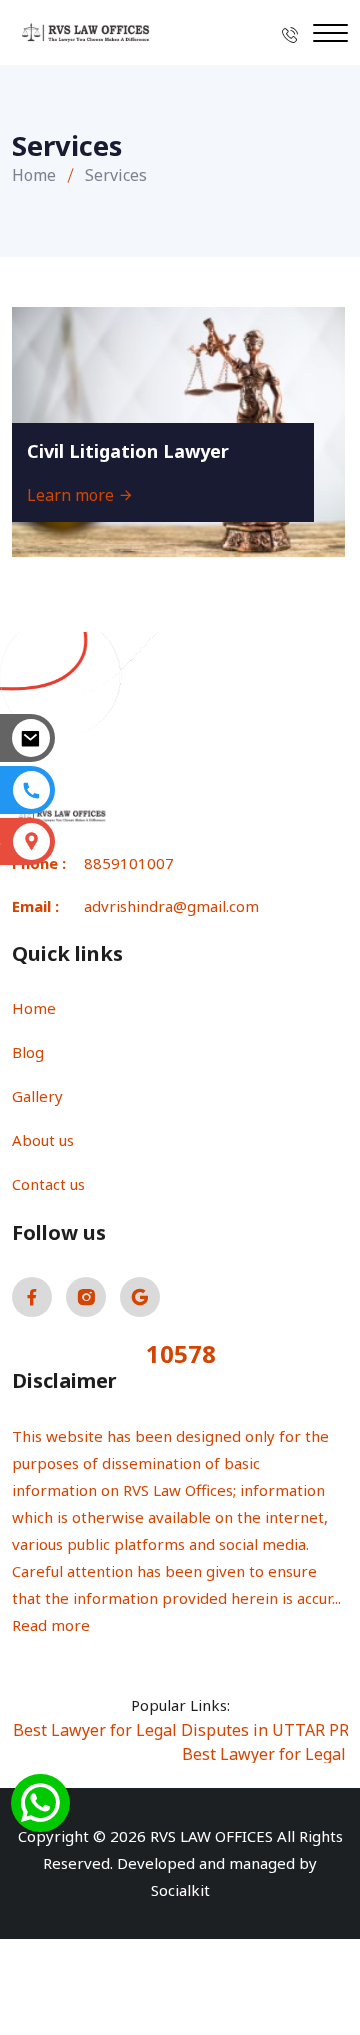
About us (43, 1140)
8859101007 (129, 863)
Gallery (37, 1096)
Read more (51, 1625)
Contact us (48, 1184)
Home (34, 175)
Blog (28, 1052)
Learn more (72, 495)
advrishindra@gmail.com (171, 906)
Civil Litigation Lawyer (128, 451)
